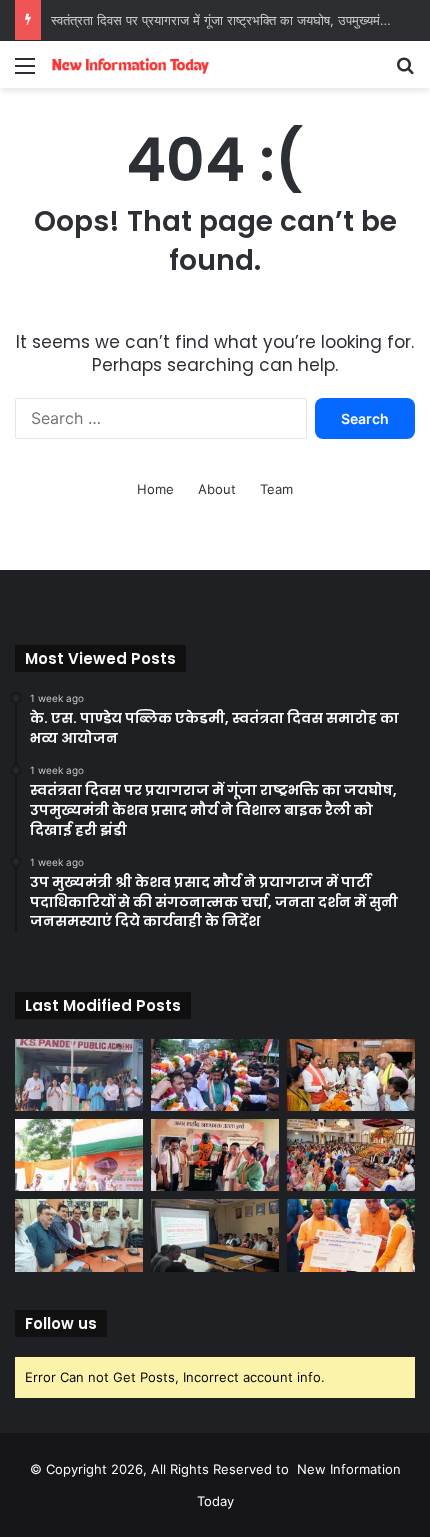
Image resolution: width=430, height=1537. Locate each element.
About (217, 489)
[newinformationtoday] (130, 64)
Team (276, 489)
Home (155, 489)
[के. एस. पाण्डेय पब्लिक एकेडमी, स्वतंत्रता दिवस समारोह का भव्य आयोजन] (79, 1075)
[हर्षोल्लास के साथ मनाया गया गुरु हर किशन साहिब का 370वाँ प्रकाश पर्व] (351, 1155)
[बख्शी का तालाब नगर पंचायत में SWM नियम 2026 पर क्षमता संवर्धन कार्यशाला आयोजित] (215, 1235)
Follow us (61, 1323)
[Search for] (405, 72)
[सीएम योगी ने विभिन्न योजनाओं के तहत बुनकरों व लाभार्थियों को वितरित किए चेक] (351, 1235)
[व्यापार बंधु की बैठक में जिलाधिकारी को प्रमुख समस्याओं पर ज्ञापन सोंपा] (79, 1235)
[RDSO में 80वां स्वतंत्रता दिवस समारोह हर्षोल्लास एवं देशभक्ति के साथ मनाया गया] (79, 1155)
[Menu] (25, 72)
